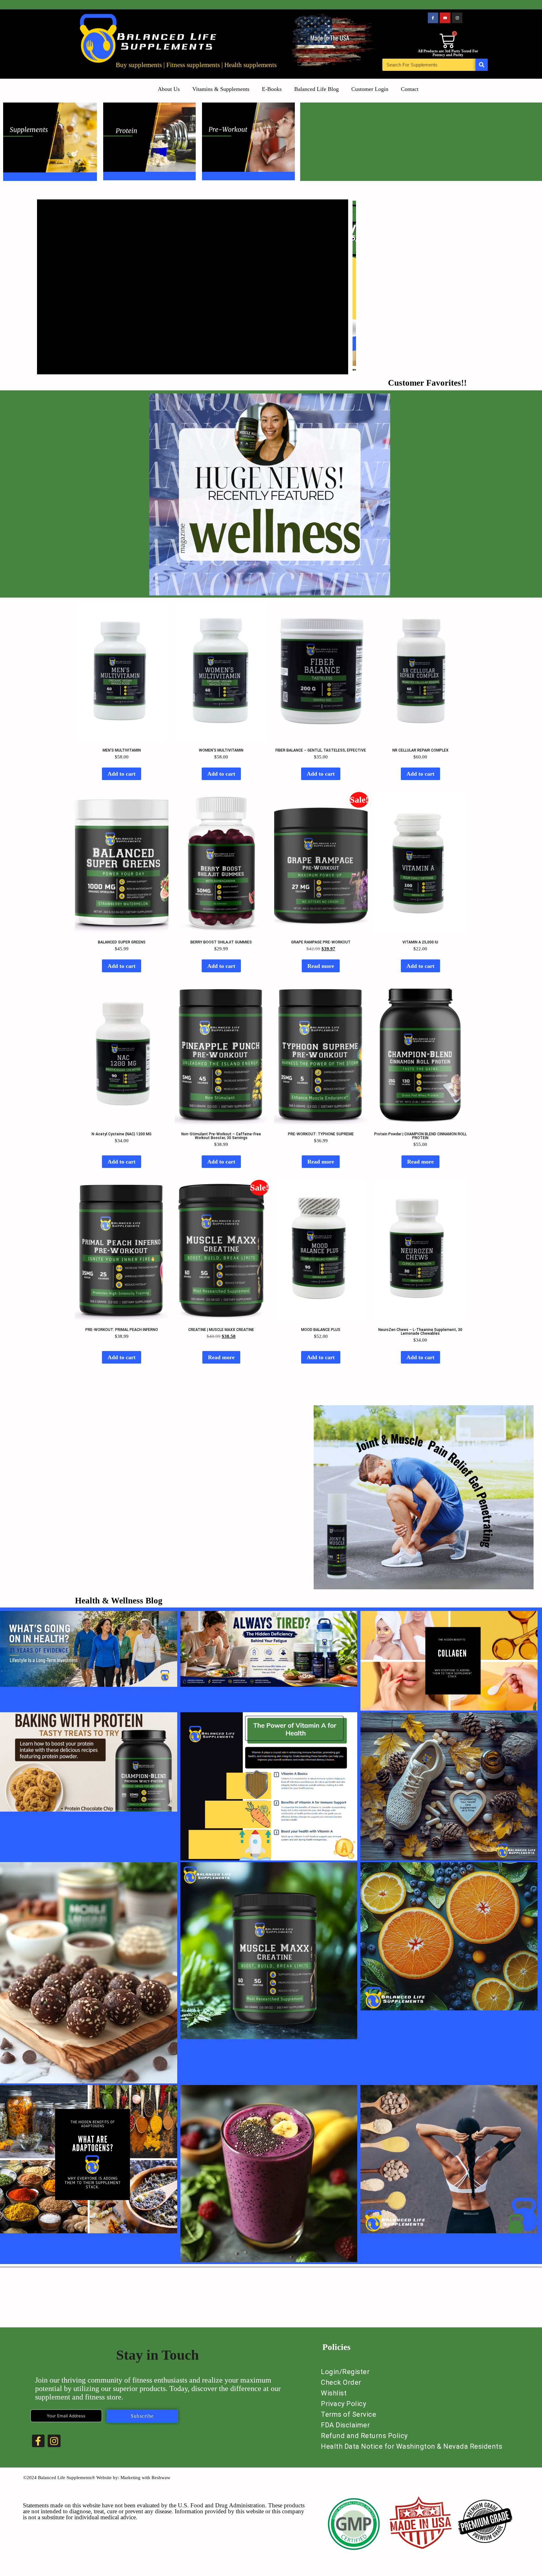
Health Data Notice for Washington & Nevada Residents (412, 2446)
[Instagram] (457, 18)
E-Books (272, 89)
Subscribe (142, 2416)
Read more (321, 966)
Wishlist (334, 2393)
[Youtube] (445, 18)
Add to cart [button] (122, 774)
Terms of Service (348, 2414)
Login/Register (345, 2372)
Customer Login (370, 89)
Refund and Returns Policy (364, 2436)
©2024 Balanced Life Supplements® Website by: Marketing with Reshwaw (97, 2478)
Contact (410, 89)
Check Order (341, 2382)
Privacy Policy (343, 2404)
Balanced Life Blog (316, 89)
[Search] (482, 65)
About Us (169, 89)
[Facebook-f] (433, 18)
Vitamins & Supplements (221, 89)
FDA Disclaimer (345, 2425)
